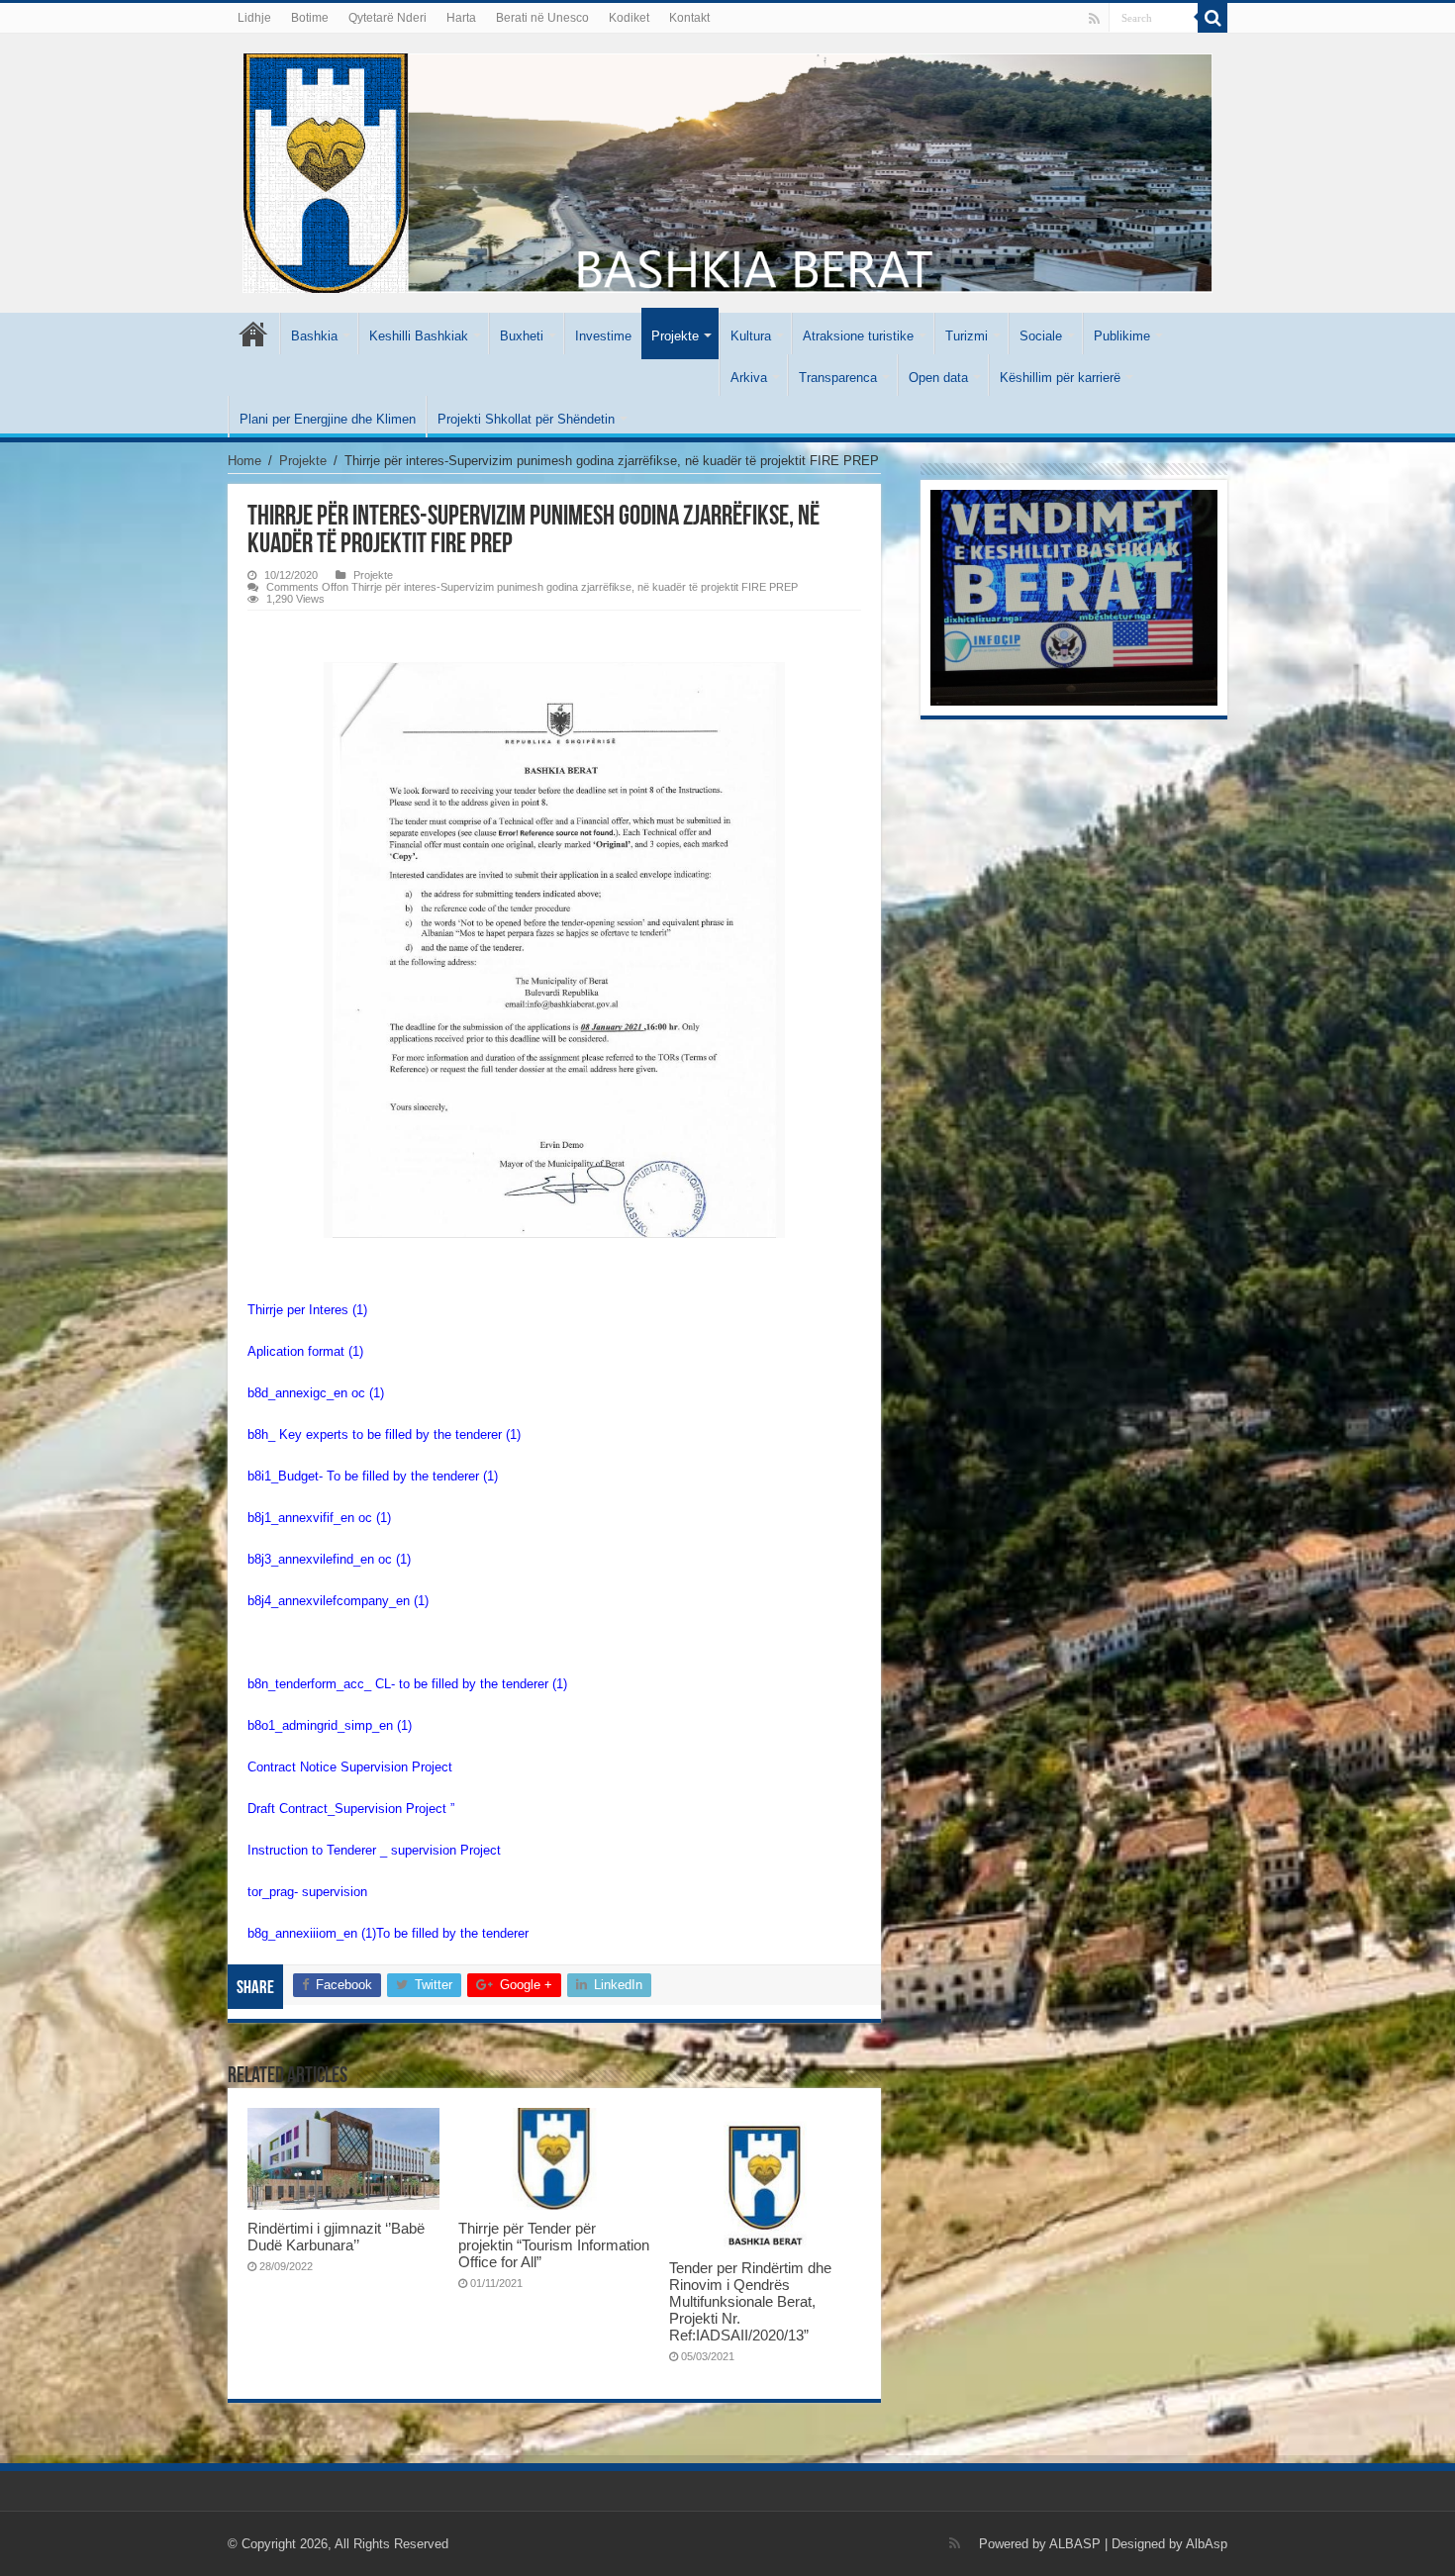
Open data (938, 378)
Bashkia (314, 336)
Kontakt (689, 18)
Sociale (1041, 336)
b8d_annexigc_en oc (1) (316, 1393)
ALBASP (1075, 2544)
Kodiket (629, 18)
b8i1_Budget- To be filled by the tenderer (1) (373, 1476)
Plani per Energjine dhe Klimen (328, 419)
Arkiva (749, 378)
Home (244, 461)
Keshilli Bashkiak (419, 336)
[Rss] (1094, 19)
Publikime (1122, 336)
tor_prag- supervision (307, 1892)
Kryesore (253, 334)
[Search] (1212, 18)
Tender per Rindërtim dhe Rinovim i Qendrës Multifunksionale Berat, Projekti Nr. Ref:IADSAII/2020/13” (750, 2301)
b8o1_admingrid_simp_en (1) (330, 1725)
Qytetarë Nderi (388, 18)
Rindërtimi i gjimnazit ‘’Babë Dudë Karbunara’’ (336, 2237)
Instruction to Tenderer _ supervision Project (374, 1850)
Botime (310, 18)
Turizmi (967, 336)
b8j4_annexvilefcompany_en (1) (338, 1601)
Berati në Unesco (542, 18)
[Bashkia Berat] (727, 169)
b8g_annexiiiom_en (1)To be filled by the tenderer (388, 1933)
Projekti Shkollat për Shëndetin (526, 419)
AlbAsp (1207, 2544)
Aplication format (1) (305, 1351)
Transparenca (838, 378)
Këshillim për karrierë (1060, 378)
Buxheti (522, 336)
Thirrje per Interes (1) (307, 1310)
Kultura (751, 336)
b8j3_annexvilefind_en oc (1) (329, 1559)
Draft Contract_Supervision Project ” (351, 1809)
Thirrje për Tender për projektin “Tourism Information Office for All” (554, 2245)
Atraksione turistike (858, 336)
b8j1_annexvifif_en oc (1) (319, 1518)
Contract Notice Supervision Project (350, 1767)
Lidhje (254, 18)
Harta (461, 18)
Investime (603, 336)
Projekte (675, 336)
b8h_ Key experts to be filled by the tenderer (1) (384, 1434)
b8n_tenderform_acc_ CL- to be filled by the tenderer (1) (407, 1684)
